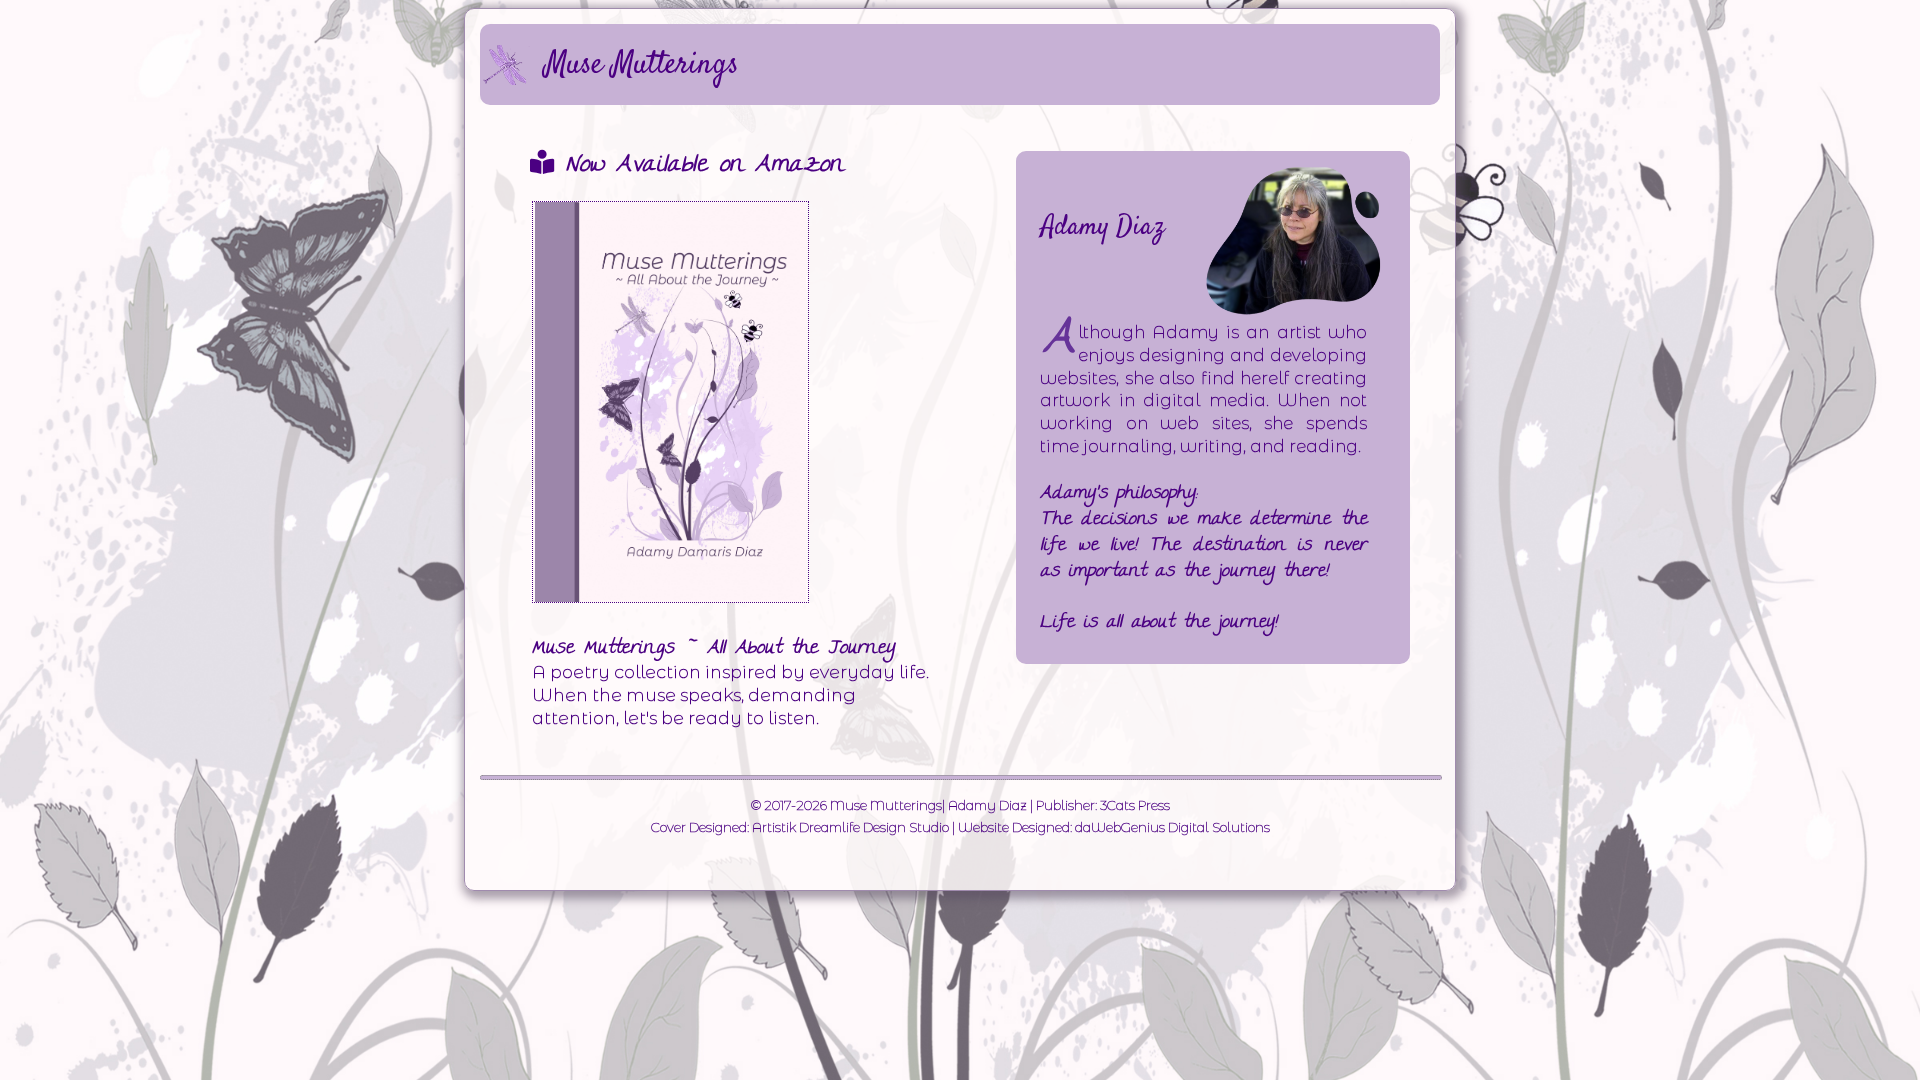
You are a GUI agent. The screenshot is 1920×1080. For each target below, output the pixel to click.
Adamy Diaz (987, 805)
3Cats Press (1135, 805)
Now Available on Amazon (698, 166)
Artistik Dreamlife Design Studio (850, 827)
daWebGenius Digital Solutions (1172, 827)
